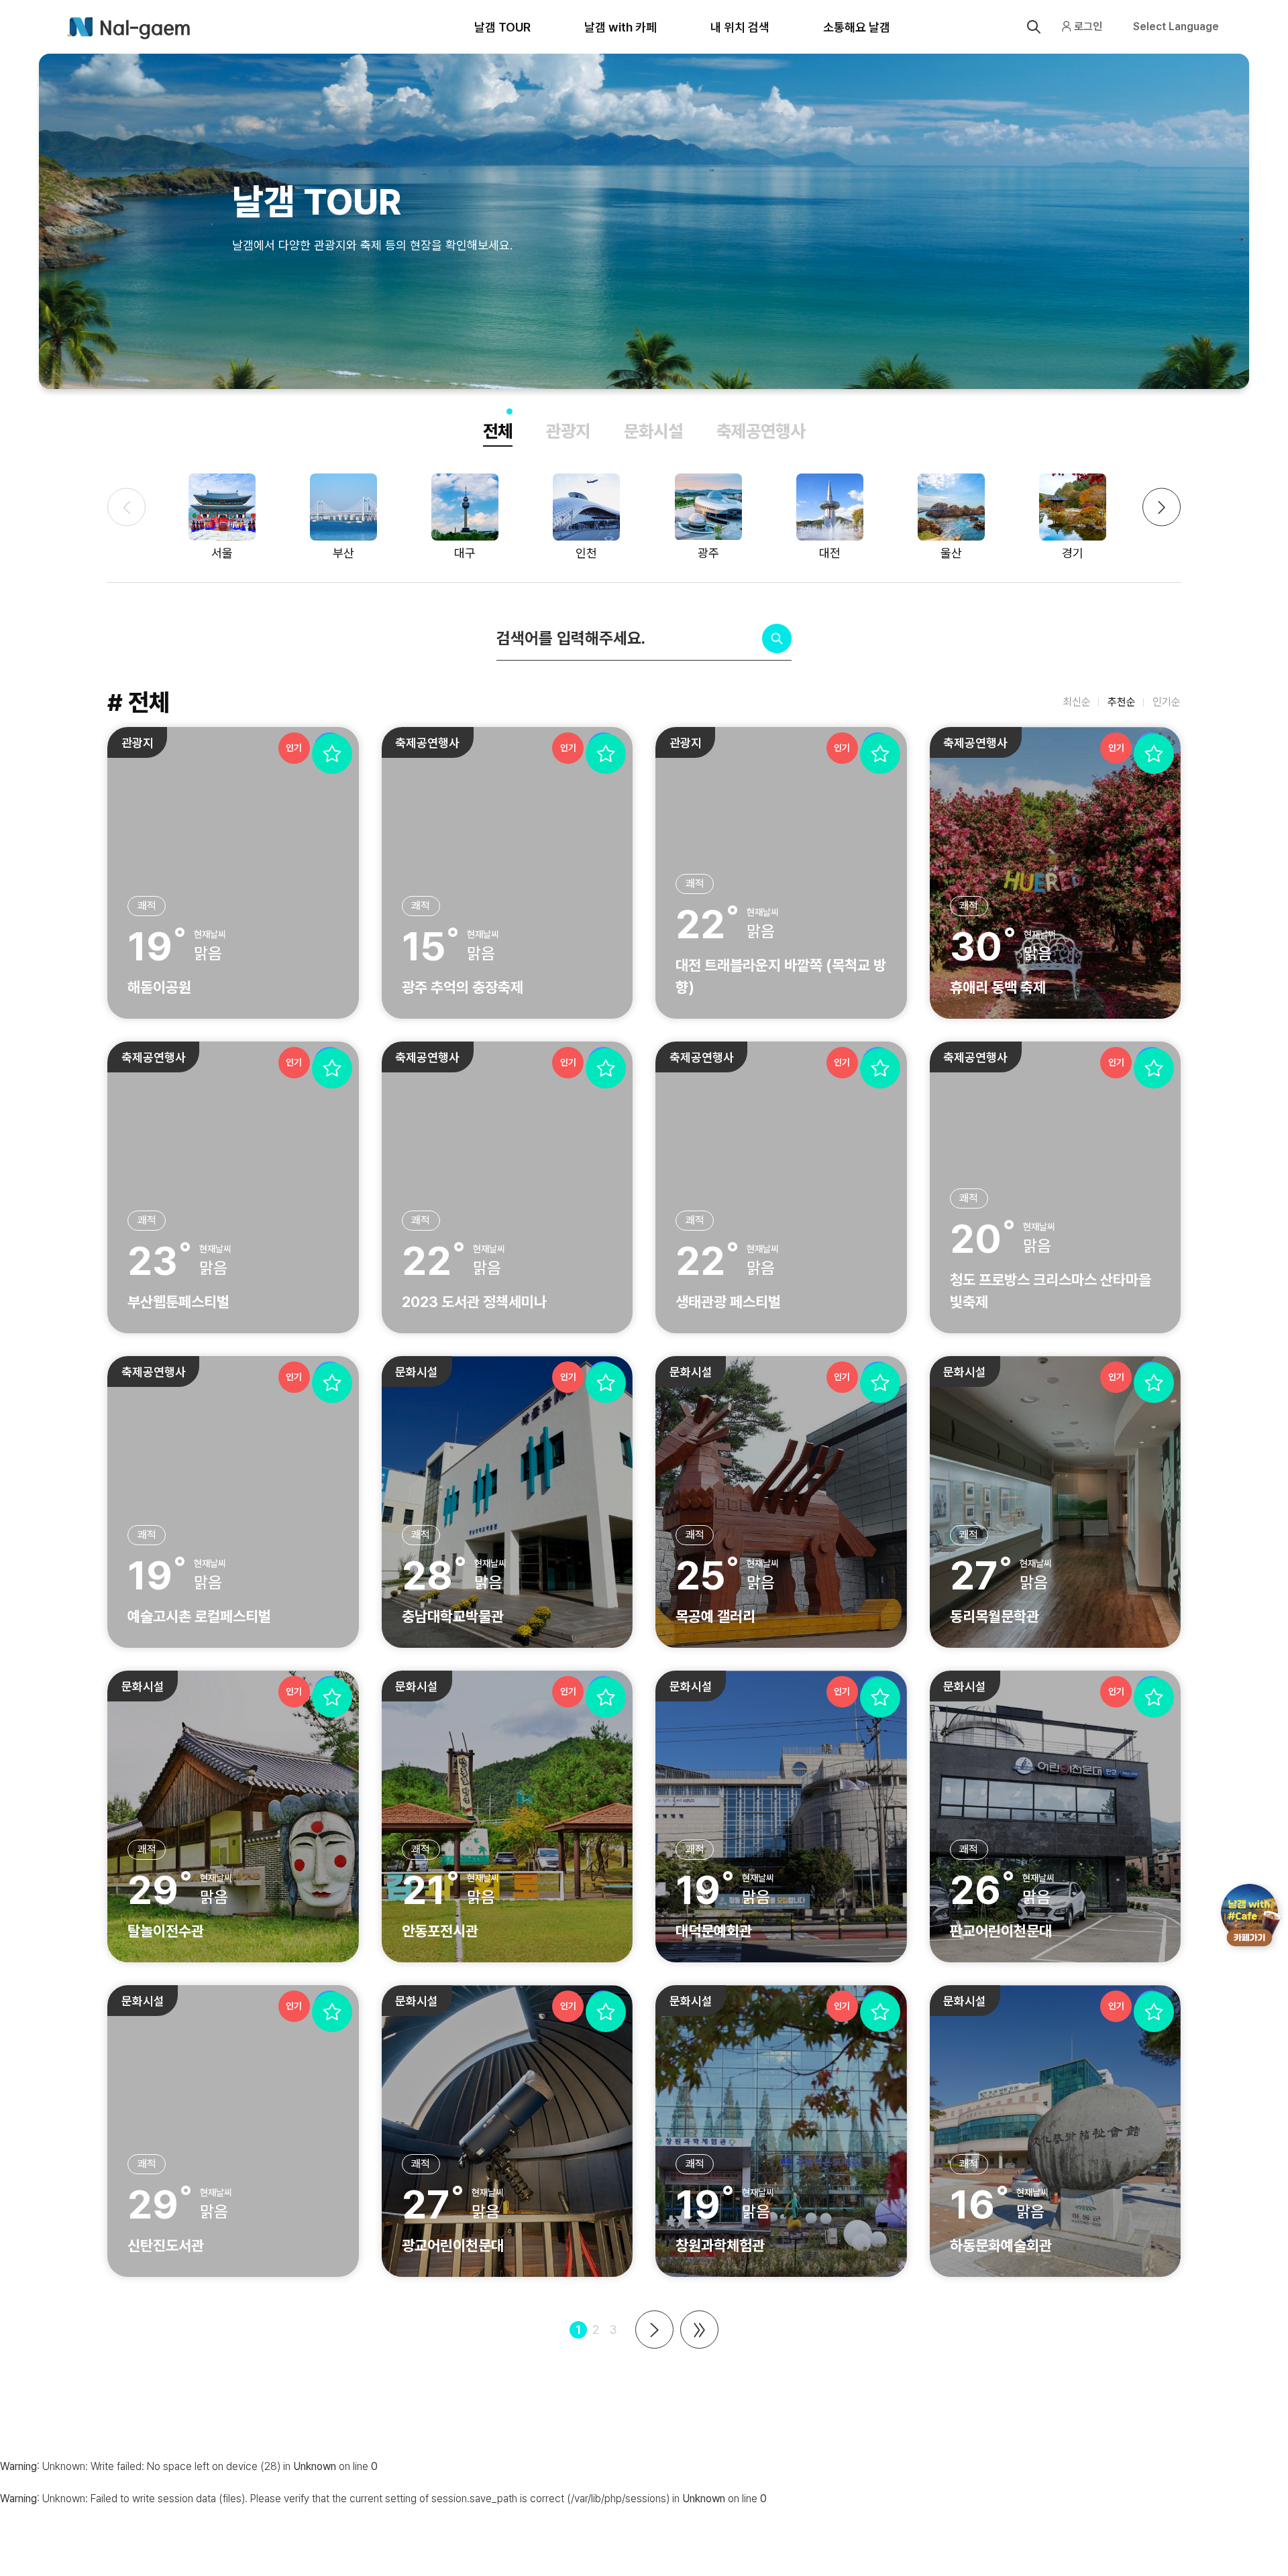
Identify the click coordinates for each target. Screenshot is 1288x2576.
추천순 (1122, 702)
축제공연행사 (761, 431)
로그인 (1088, 26)
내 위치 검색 (740, 27)
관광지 (568, 431)
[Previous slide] (126, 507)
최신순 (1077, 702)
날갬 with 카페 (621, 27)
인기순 (1167, 702)
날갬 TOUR (502, 27)
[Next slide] (1162, 507)
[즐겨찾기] (332, 754)
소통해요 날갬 (857, 27)
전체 (498, 431)
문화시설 (653, 431)
